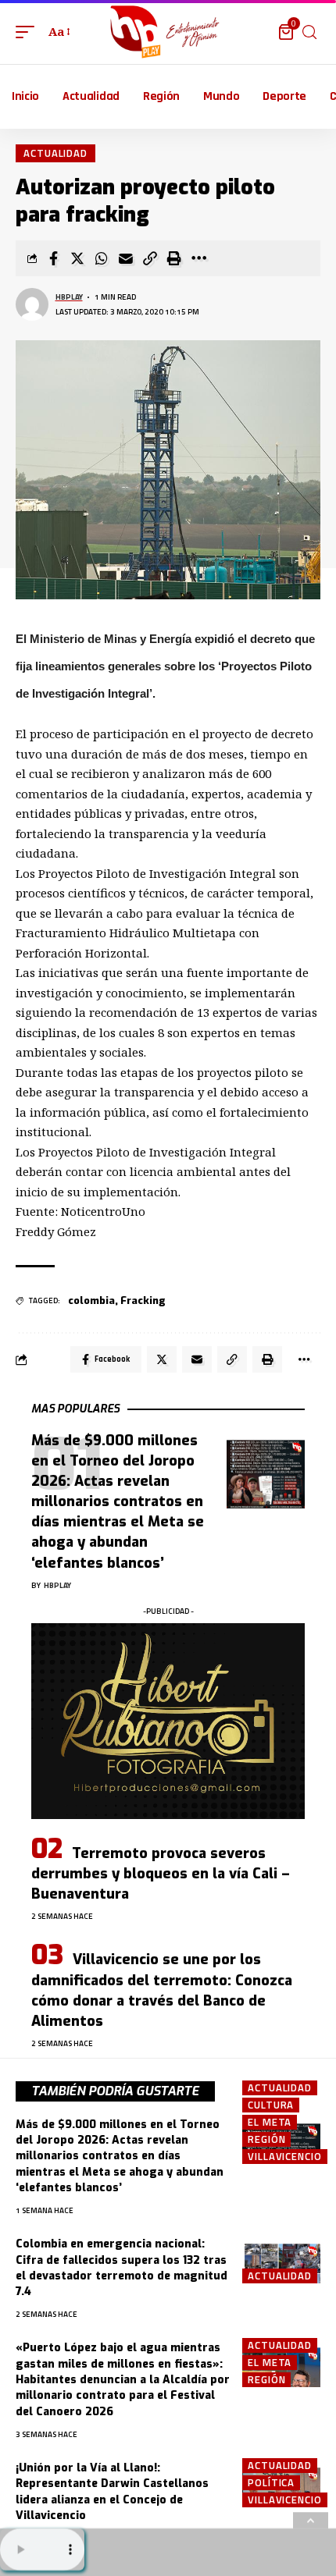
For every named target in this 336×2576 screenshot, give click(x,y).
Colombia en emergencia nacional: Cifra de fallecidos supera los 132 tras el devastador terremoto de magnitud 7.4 (122, 2268)
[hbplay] (168, 32)
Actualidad (55, 153)
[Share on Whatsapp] (102, 258)
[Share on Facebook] (53, 258)
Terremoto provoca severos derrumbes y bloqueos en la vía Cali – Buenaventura (161, 1874)
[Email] (126, 258)
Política (271, 2483)
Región (266, 2139)
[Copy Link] (150, 258)
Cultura (271, 2105)
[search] (309, 32)
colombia (91, 1300)
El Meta (270, 2122)
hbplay (69, 297)
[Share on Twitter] (77, 258)
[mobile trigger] (29, 32)
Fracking (143, 1300)
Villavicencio (285, 2157)
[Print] (174, 258)
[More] (198, 258)
